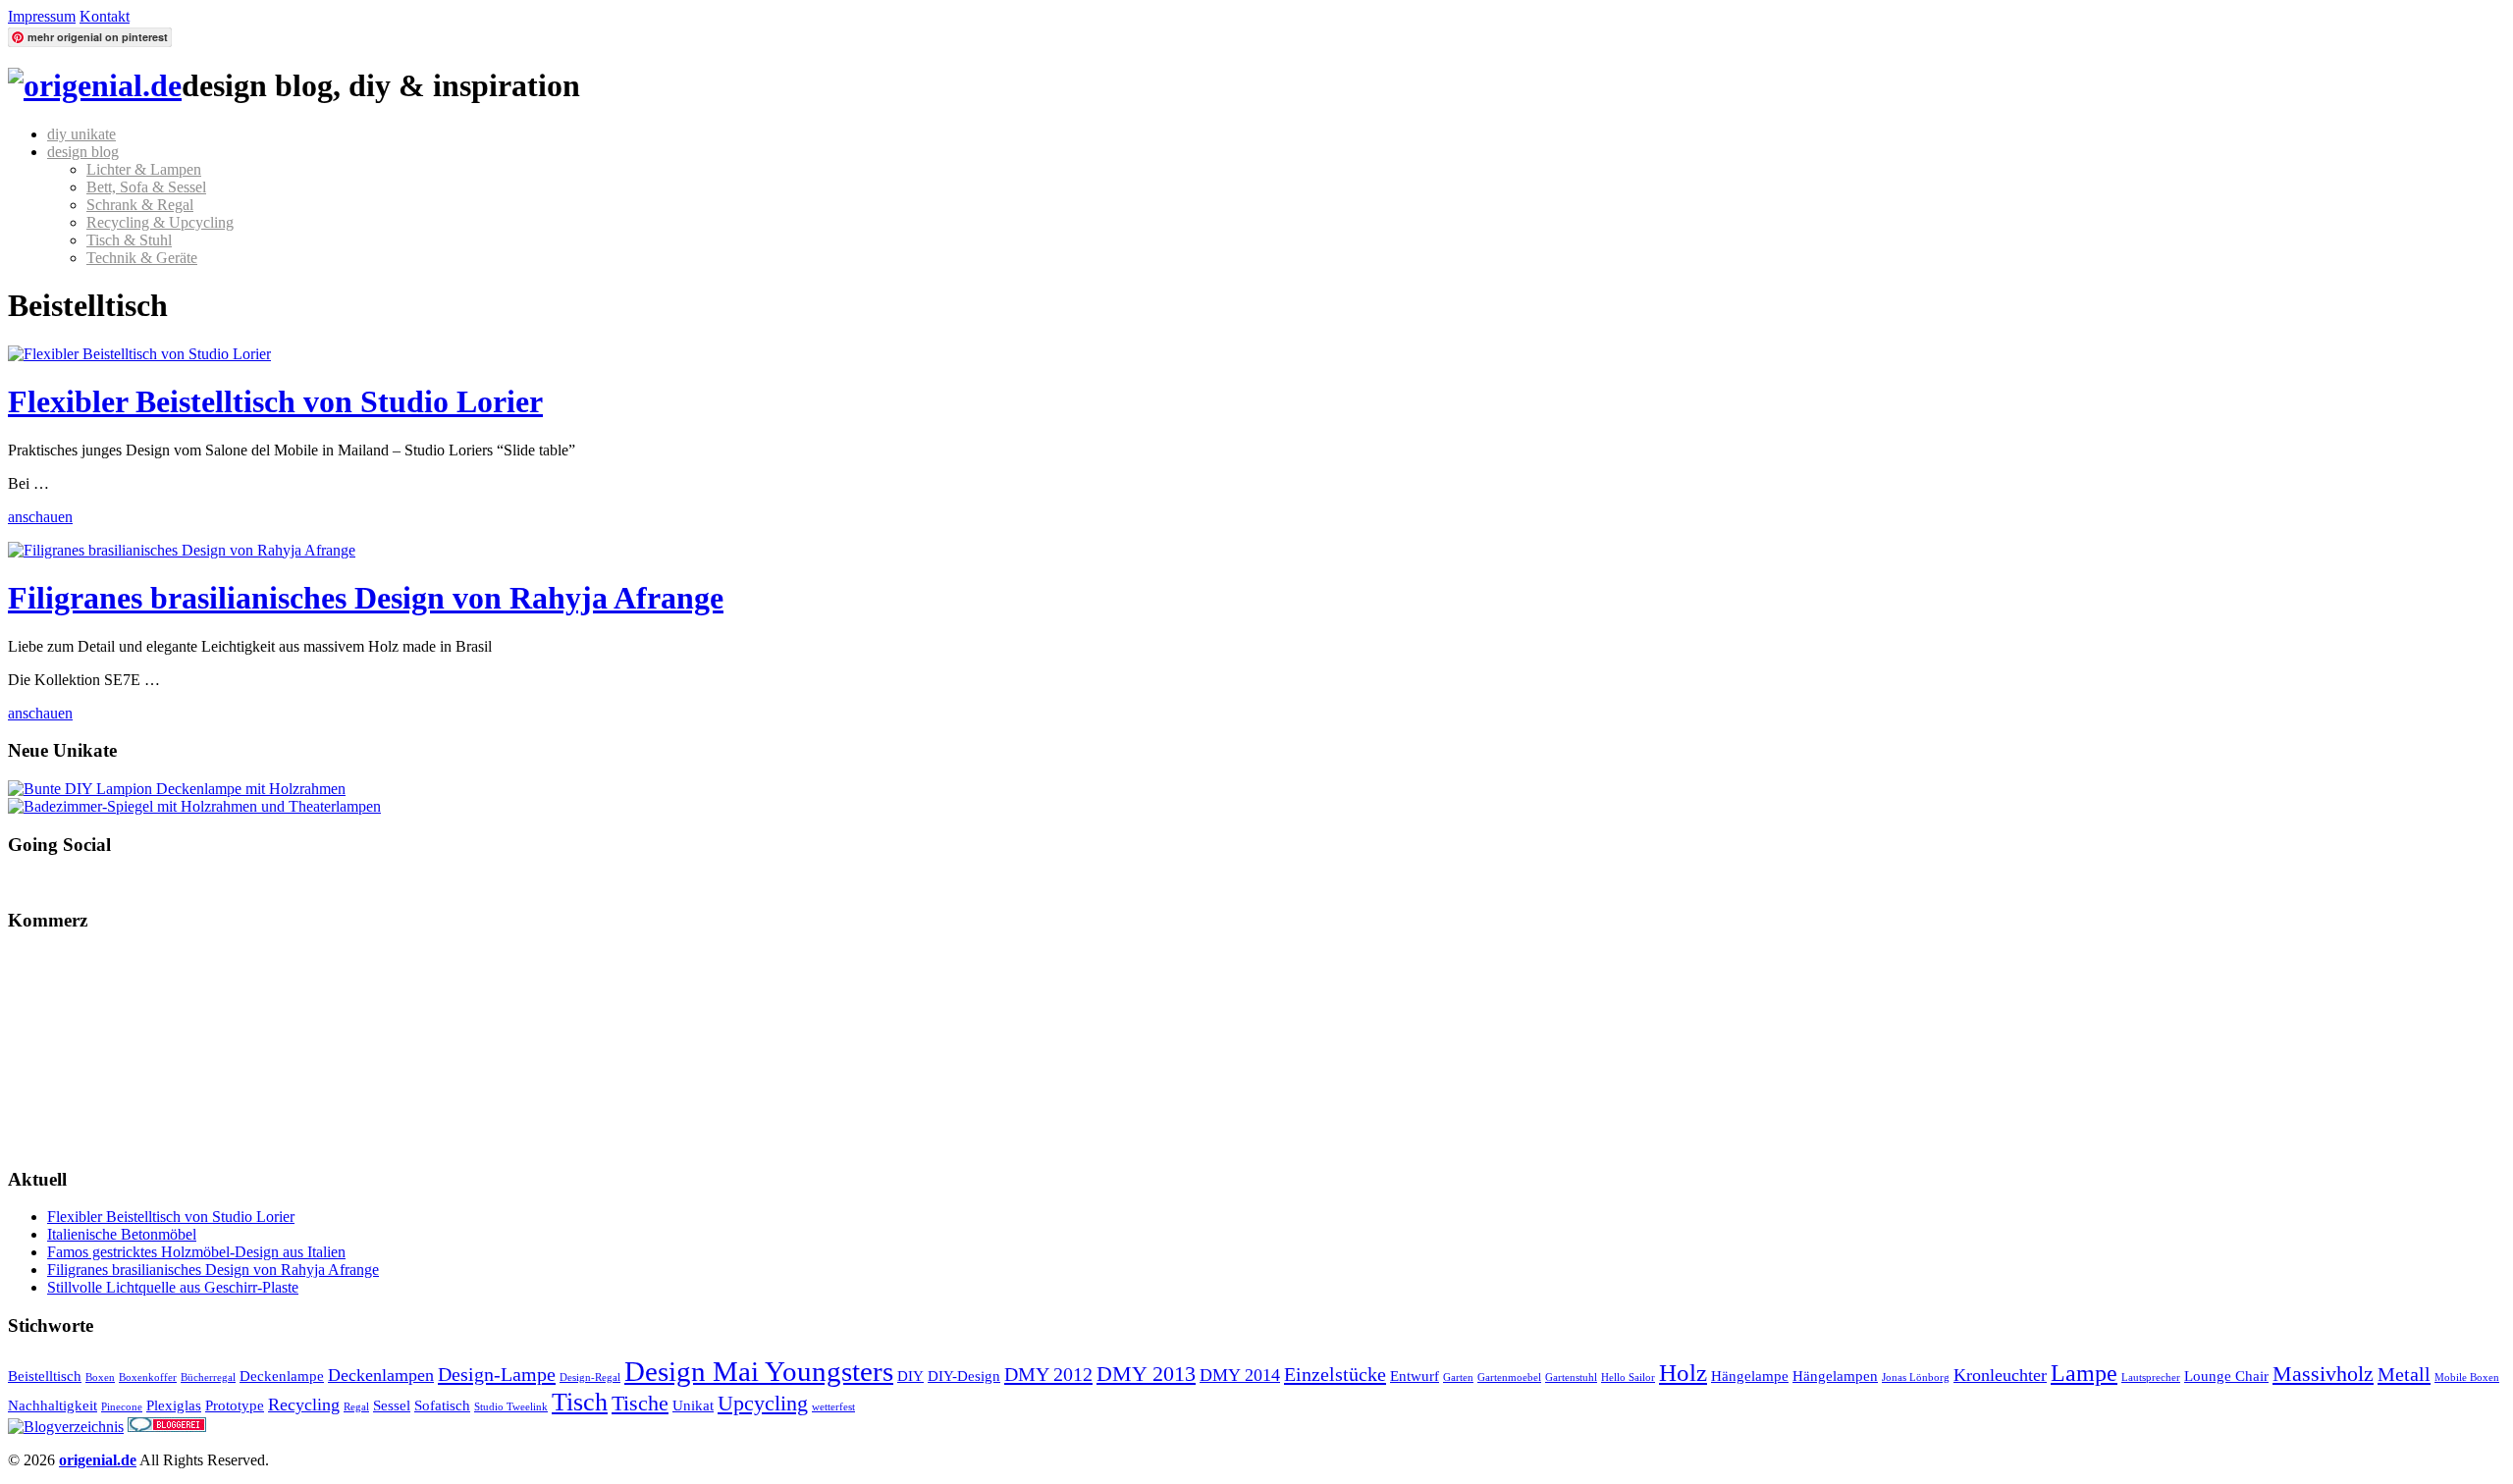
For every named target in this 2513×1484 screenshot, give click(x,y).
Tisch (580, 1402)
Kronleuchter (2000, 1375)
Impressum (42, 16)
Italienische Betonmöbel (122, 1234)
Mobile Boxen (2467, 1378)
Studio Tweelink (511, 1407)
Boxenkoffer (148, 1378)
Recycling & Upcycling (160, 222)
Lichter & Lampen (144, 169)
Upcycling (763, 1403)
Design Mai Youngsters (759, 1371)
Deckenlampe (282, 1376)
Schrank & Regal (140, 205)
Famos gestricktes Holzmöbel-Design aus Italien (196, 1252)
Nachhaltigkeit (53, 1405)
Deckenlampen (381, 1375)
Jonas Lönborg (1916, 1378)
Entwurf (1415, 1376)
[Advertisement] (106, 1048)
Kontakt (105, 16)
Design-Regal (590, 1378)
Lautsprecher (2151, 1378)
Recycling (304, 1404)
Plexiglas (174, 1405)
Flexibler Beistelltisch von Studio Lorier (275, 401)
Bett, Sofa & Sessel (146, 187)
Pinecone (122, 1407)
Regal (356, 1407)
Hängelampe (1750, 1376)
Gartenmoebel (1509, 1378)
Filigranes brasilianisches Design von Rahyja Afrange (366, 598)
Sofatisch (442, 1405)
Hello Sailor (1628, 1378)
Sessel (392, 1405)
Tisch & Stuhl (129, 240)
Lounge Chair (2226, 1376)
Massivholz (2323, 1374)
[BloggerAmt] (66, 1427)
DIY (910, 1376)
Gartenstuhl (1571, 1378)
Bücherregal (208, 1378)
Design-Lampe (497, 1374)
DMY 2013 (1146, 1374)
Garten (1458, 1378)
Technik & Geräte (142, 258)
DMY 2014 (1240, 1375)
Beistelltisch (45, 1376)
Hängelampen (1835, 1376)
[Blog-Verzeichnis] (167, 1427)
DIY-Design (964, 1376)
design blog (83, 152)
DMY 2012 (1048, 1374)
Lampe (2084, 1373)
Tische (640, 1403)
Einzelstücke (1335, 1374)
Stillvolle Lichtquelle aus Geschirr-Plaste (173, 1287)
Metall (2404, 1374)
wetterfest (833, 1407)
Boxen (100, 1378)
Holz (1683, 1373)
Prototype (235, 1405)
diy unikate (81, 134)
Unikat (693, 1405)
